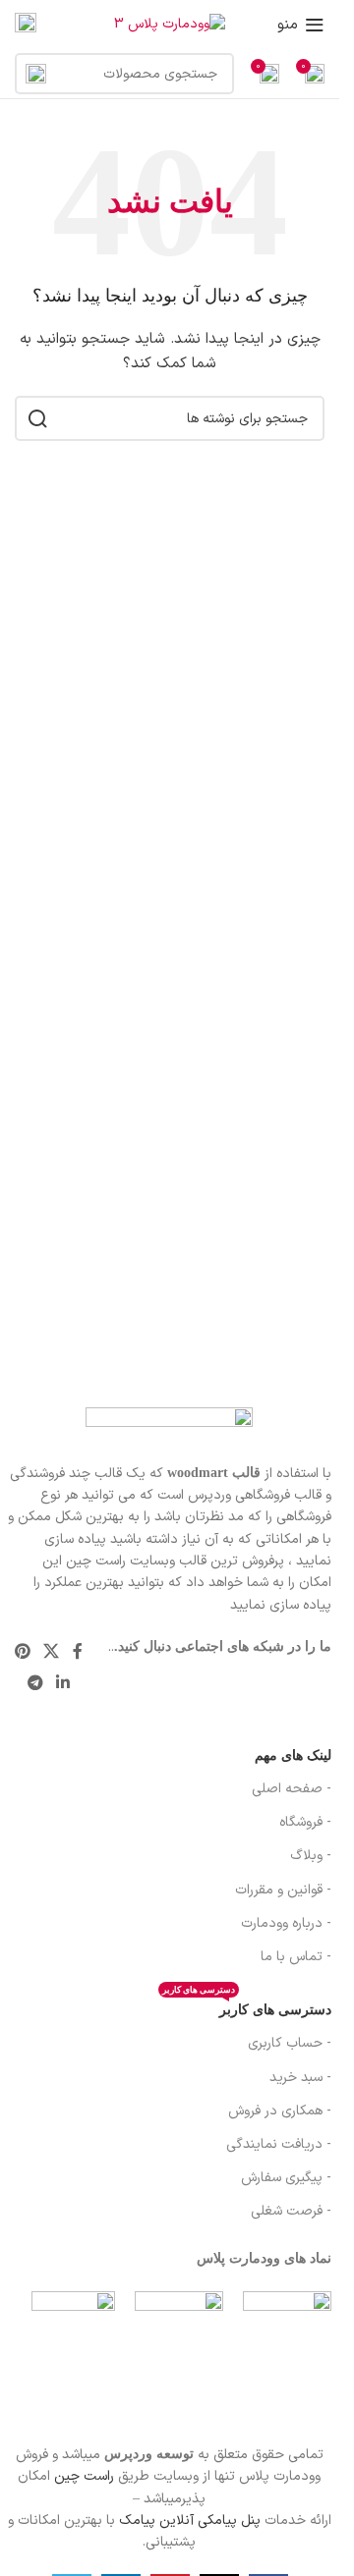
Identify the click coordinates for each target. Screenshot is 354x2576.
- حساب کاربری (290, 2043)
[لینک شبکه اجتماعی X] (52, 1652)
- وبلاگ (311, 1856)
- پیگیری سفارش (286, 2178)
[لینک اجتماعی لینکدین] (63, 1684)
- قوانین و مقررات (283, 1890)
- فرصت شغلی (291, 2211)
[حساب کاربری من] (26, 25)
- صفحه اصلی (292, 1789)
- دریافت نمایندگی (279, 2144)
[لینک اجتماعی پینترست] (22, 1652)
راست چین (84, 2476)
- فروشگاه (305, 1822)
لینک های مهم (293, 1755)
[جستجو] (35, 74)
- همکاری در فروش (280, 2111)
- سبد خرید (300, 2078)
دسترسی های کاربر (247, 2005)
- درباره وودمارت (286, 1923)
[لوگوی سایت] (170, 24)
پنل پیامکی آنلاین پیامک (190, 2521)
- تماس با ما (296, 1957)
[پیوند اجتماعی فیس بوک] (78, 1652)
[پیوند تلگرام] (35, 1684)
